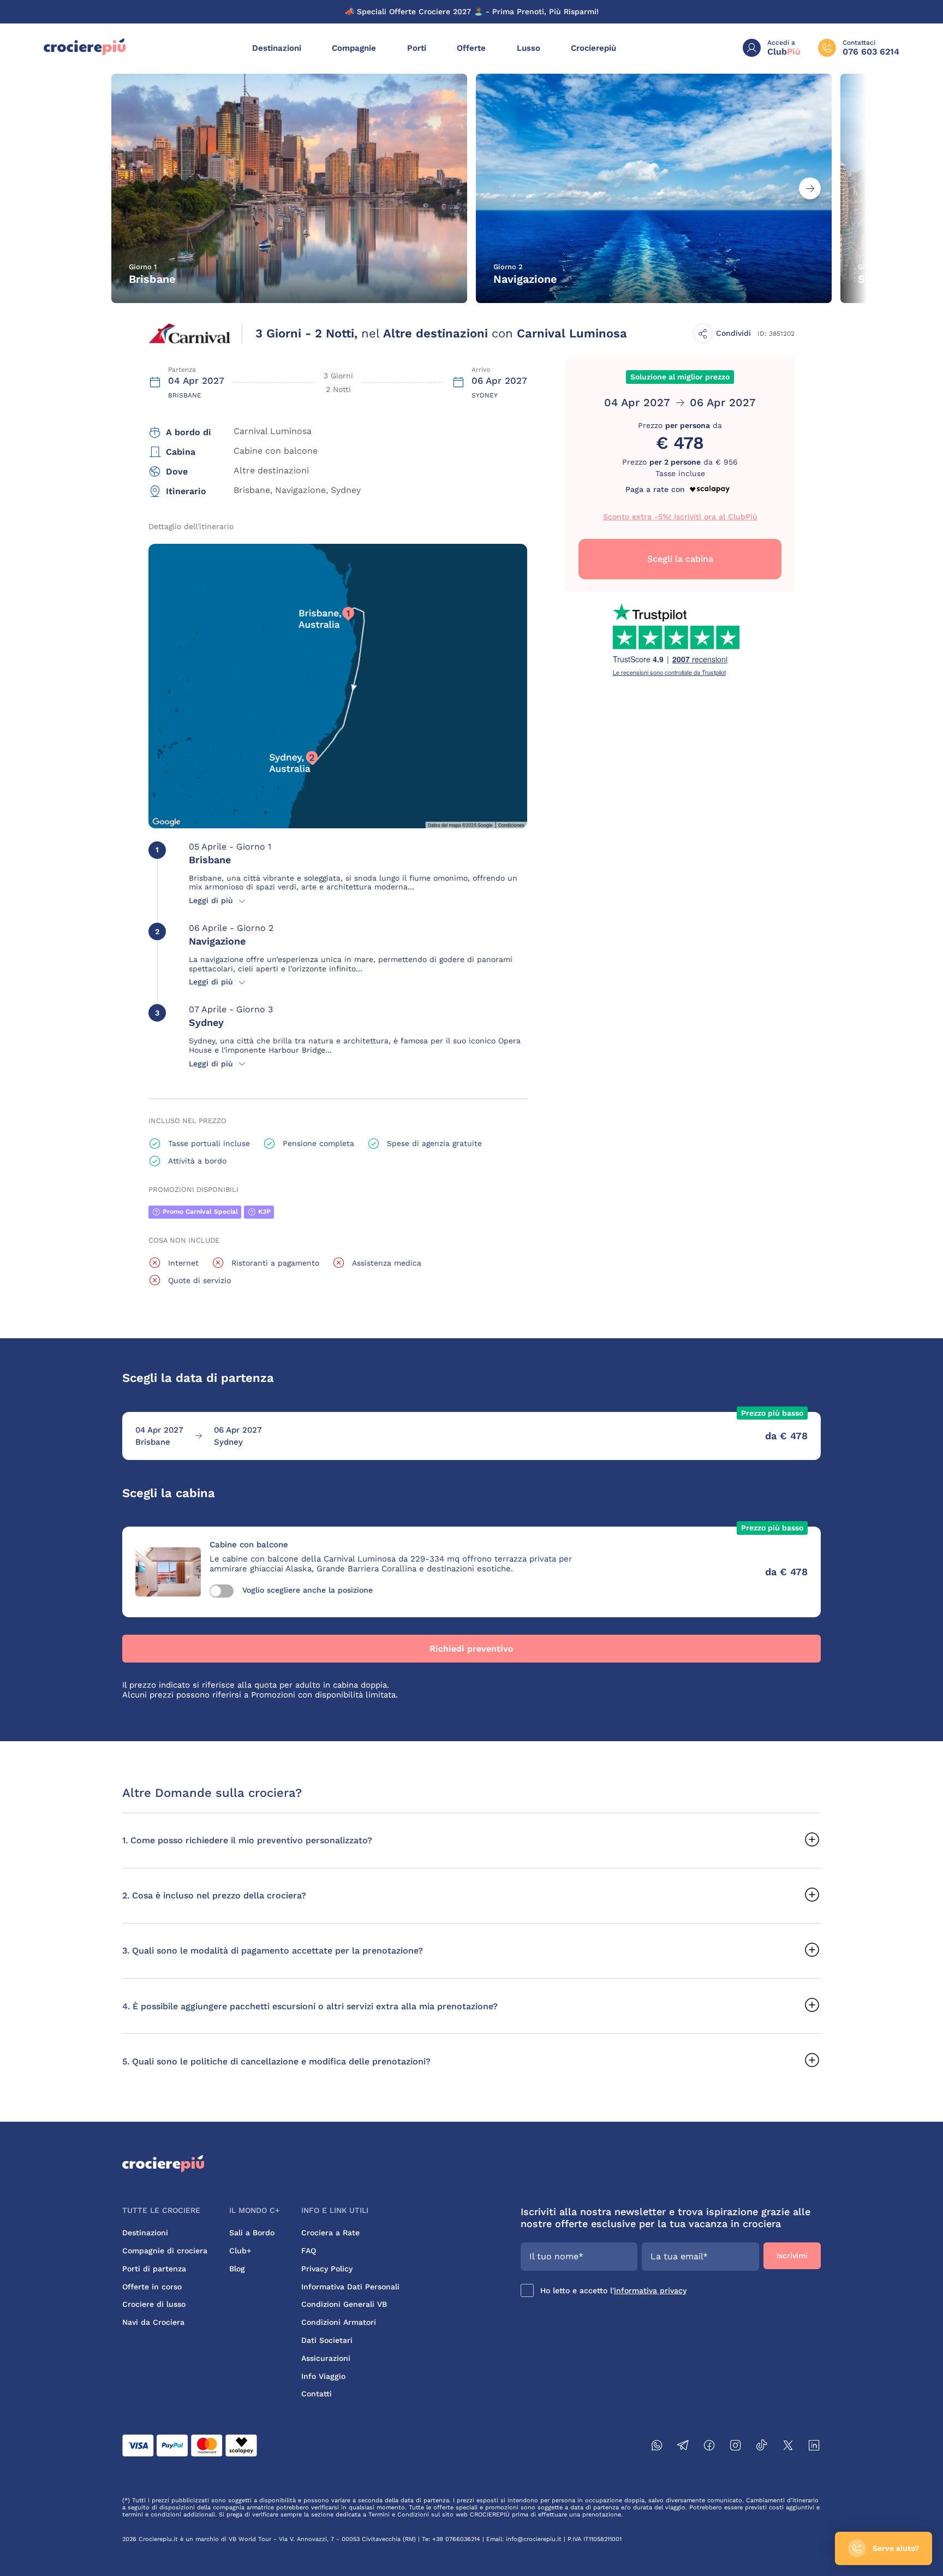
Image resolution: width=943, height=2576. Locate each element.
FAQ (309, 2251)
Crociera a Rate (330, 2233)
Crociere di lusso (154, 2304)
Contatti (317, 2394)
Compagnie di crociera (165, 2251)
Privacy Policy (327, 2269)
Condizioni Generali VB (344, 2304)
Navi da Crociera (153, 2322)
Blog (237, 2269)
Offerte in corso (152, 2287)
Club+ (240, 2251)
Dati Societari (327, 2340)
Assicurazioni (326, 2358)
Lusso (529, 48)
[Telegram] (683, 2447)
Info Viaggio (323, 2376)
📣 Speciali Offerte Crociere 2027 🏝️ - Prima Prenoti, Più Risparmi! (472, 11)
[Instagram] (736, 2447)
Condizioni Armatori (339, 2322)
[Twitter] (788, 2447)
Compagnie (354, 48)
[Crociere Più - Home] (85, 53)
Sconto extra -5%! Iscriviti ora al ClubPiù (680, 517)
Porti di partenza (154, 2269)
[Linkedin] (814, 2447)
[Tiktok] (762, 2447)
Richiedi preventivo (471, 1649)
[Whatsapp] (657, 2447)
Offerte (471, 48)
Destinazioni (277, 48)
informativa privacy (650, 2290)
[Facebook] (709, 2447)
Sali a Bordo (252, 2233)
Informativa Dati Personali (350, 2287)
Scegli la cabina (680, 559)
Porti (417, 48)
